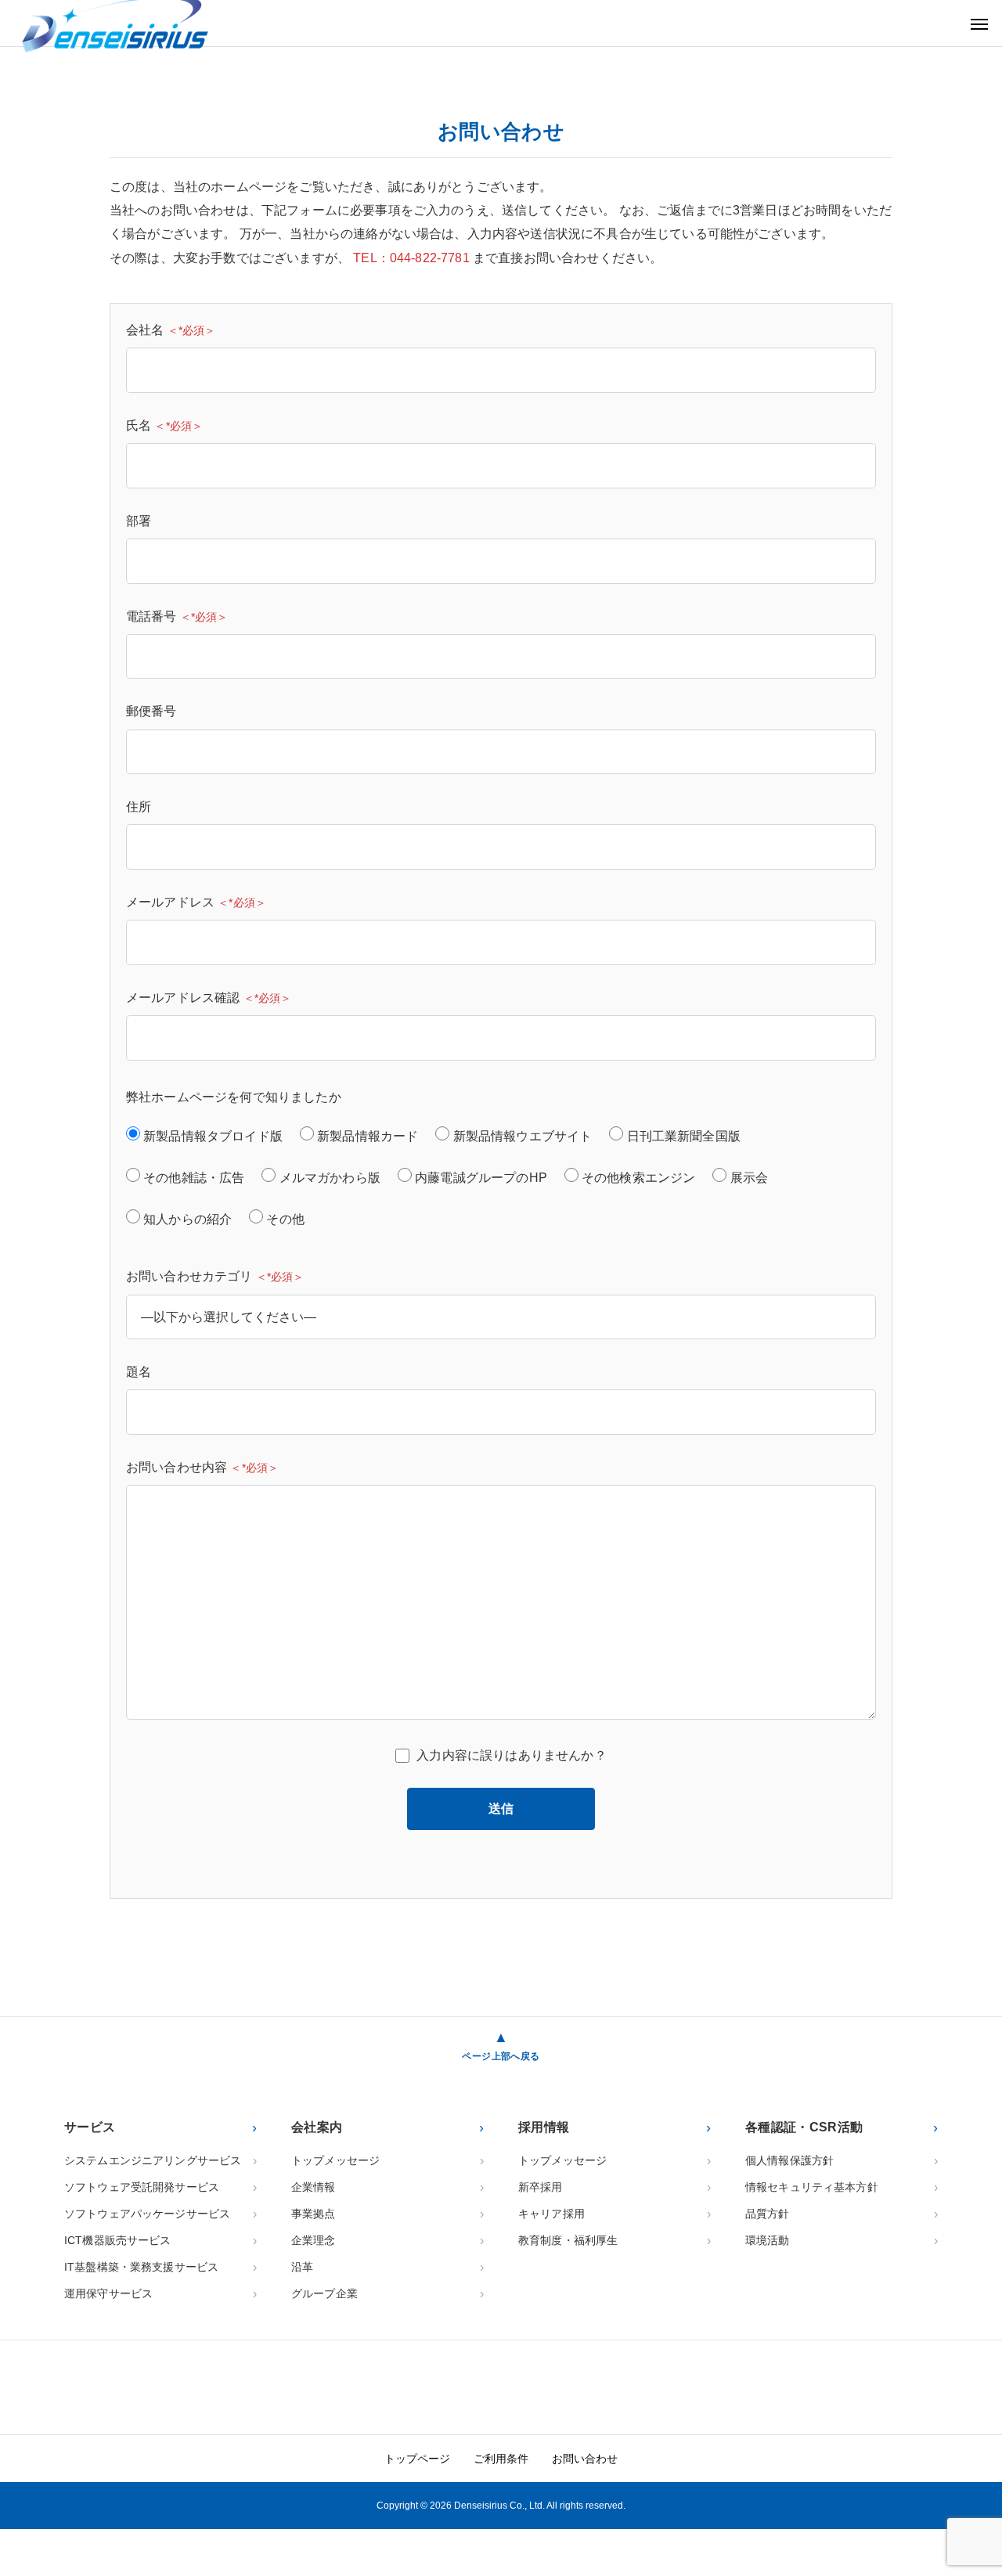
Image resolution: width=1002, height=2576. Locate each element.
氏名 (164, 425)
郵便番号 (151, 711)
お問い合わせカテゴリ (215, 1276)
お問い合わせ (585, 2459)
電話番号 (177, 616)
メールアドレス (196, 902)
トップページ (417, 2459)
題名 (139, 1372)
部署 (139, 521)
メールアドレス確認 (209, 998)
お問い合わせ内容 (202, 1467)
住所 (139, 807)
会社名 (171, 330)
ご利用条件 (501, 2459)
